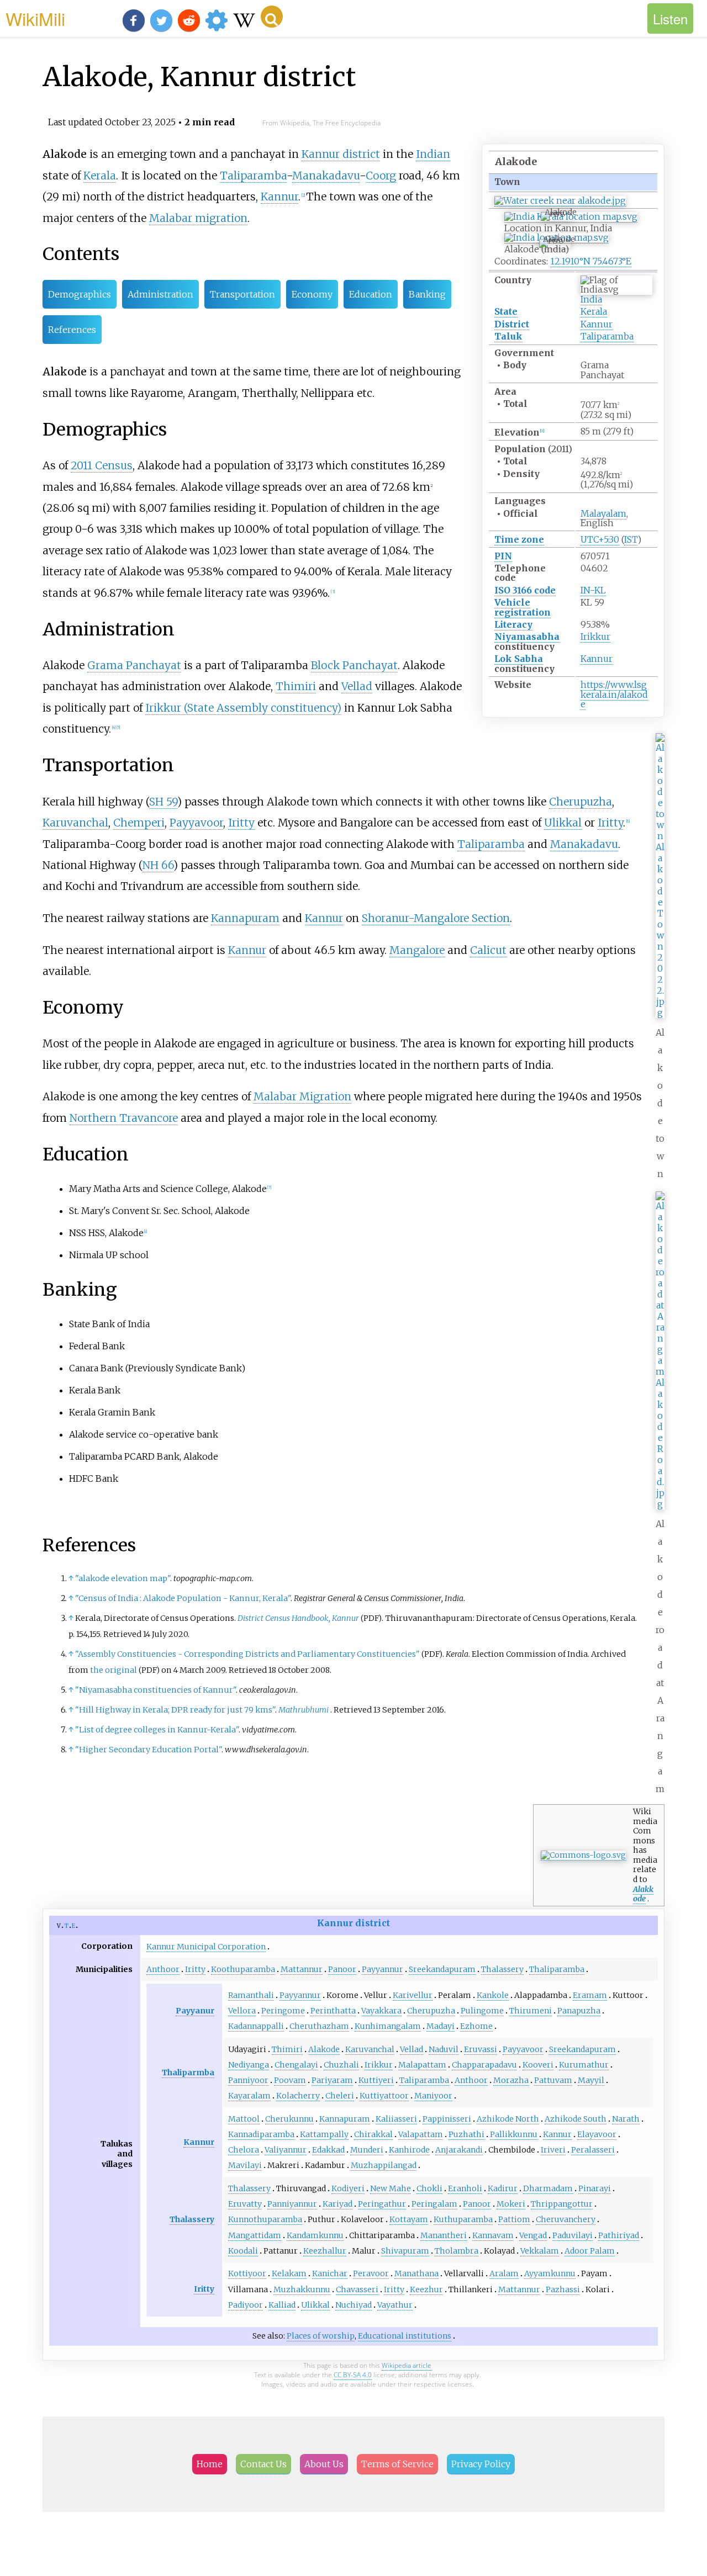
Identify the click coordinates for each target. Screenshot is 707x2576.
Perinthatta (333, 2011)
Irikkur (595, 637)
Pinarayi (595, 2188)
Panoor (342, 1969)
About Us (324, 2464)
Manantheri (444, 2235)
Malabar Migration (302, 1096)
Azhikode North (508, 2119)
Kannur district (341, 154)
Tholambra (457, 2251)
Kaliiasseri (396, 2119)
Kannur (597, 324)
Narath (626, 2119)
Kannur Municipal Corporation (206, 1947)
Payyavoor (196, 823)
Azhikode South (576, 2119)
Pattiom (514, 2219)
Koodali (243, 2251)
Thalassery (502, 1969)
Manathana (416, 2273)
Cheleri (340, 2096)
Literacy (513, 624)
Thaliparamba (557, 1969)
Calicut (488, 950)
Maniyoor (433, 2096)
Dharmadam (548, 2188)
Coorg (381, 176)
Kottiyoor (247, 2273)
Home (210, 2464)
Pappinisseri (447, 2119)
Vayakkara (381, 2011)
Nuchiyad (353, 2305)
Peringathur (382, 2204)
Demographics (80, 294)
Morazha (511, 2080)
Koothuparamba (243, 1969)
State (506, 311)
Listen (670, 18)
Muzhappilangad (384, 2165)
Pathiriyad (619, 2235)
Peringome (283, 2011)
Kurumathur (584, 2065)
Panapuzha (579, 2011)
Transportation (242, 294)
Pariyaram (332, 2080)
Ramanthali (251, 1995)
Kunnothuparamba (265, 2219)
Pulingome (482, 2011)
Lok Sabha (519, 659)
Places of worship (321, 2336)
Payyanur (195, 2011)
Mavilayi (245, 2165)
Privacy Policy (481, 2464)
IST (631, 539)
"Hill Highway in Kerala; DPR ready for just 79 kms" (175, 1710)
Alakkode (643, 1894)
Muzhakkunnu (302, 2289)
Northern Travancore (124, 1118)
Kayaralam (249, 2096)
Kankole (493, 1995)
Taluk (508, 336)
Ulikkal (563, 823)
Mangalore (417, 950)
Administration (160, 294)
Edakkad (328, 2150)
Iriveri (553, 2150)
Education (371, 294)
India (591, 299)
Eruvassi (481, 2049)
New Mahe (391, 2188)
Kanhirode (409, 2150)
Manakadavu (326, 176)
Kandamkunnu (315, 2235)
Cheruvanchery (566, 2219)
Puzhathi (466, 2134)
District (512, 324)
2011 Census (102, 465)
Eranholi (465, 2188)
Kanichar (330, 2273)
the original (114, 1670)
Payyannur (382, 1969)
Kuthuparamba (463, 2219)
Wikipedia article (407, 2365)
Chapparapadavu (484, 2065)
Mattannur (302, 1969)
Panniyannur (292, 2204)
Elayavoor (597, 2134)
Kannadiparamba (261, 2134)
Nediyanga (249, 2065)
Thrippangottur (562, 2204)
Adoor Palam (590, 2251)
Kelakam (289, 2273)
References (72, 330)
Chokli (429, 2188)
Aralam (504, 2273)
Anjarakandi (459, 2150)
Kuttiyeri (376, 2080)
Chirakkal (373, 2134)
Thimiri (296, 686)
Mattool (244, 2119)
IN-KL (593, 590)
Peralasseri (593, 2150)
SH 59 (163, 802)
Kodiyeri (348, 2188)
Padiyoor (246, 2305)
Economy (312, 294)
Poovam (290, 2080)
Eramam (590, 1995)
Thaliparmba (188, 2073)
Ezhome (476, 2026)
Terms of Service (397, 2464)
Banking (427, 294)
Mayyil (591, 2080)
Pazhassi (563, 2289)
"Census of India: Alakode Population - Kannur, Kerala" (183, 1598)
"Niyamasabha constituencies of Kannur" (155, 1690)
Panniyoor (248, 2080)
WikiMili (35, 18)
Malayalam (603, 513)
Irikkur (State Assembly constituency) (243, 708)
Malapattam (422, 2065)
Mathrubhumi (304, 1710)
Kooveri (538, 2065)
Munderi (367, 2150)
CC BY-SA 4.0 (353, 2375)
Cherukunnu (289, 2119)
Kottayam (409, 2219)
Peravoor (371, 2273)
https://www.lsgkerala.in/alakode (614, 694)
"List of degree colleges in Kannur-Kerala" (157, 1730)
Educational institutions (405, 2336)
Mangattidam (255, 2235)
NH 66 (158, 865)
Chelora (244, 2150)
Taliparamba (607, 336)
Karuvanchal (75, 823)
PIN (503, 556)
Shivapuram (405, 2251)
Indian (433, 154)
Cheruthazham (319, 2026)
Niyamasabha (527, 637)
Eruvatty (245, 2204)
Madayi (440, 2026)
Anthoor (163, 1969)
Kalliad (282, 2305)
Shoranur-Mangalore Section (436, 918)
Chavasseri (357, 2289)
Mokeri (511, 2204)
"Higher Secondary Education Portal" (148, 1750)
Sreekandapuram (442, 1969)
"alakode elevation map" (123, 1578)
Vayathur (395, 2305)
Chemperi (139, 823)
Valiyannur (286, 2150)
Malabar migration (198, 218)
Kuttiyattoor (384, 2096)
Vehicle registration (523, 607)
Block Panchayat (354, 665)
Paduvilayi (573, 2235)
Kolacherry (298, 2096)
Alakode (324, 2049)
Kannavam (493, 2235)
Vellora (242, 2011)
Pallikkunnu (514, 2134)
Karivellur (413, 1995)
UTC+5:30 (600, 539)
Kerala (594, 311)
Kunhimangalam (388, 2026)
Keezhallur (325, 2251)
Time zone (519, 539)
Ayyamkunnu (550, 2273)
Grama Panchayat (134, 665)
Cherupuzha (581, 802)
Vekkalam (540, 2251)
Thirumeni (531, 2011)
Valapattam (421, 2134)
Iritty (241, 823)
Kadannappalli (256, 2026)
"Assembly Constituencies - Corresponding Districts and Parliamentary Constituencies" (247, 1654)
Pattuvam (553, 2080)
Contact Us (263, 2464)
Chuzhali (341, 2065)
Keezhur (426, 2289)
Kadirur (503, 2188)
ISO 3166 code (525, 590)
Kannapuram (245, 918)
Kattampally (324, 2134)
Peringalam (434, 2204)
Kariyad (337, 2204)
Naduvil (444, 2049)
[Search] (272, 17)
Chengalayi (296, 2065)
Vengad (533, 2235)
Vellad (357, 686)
